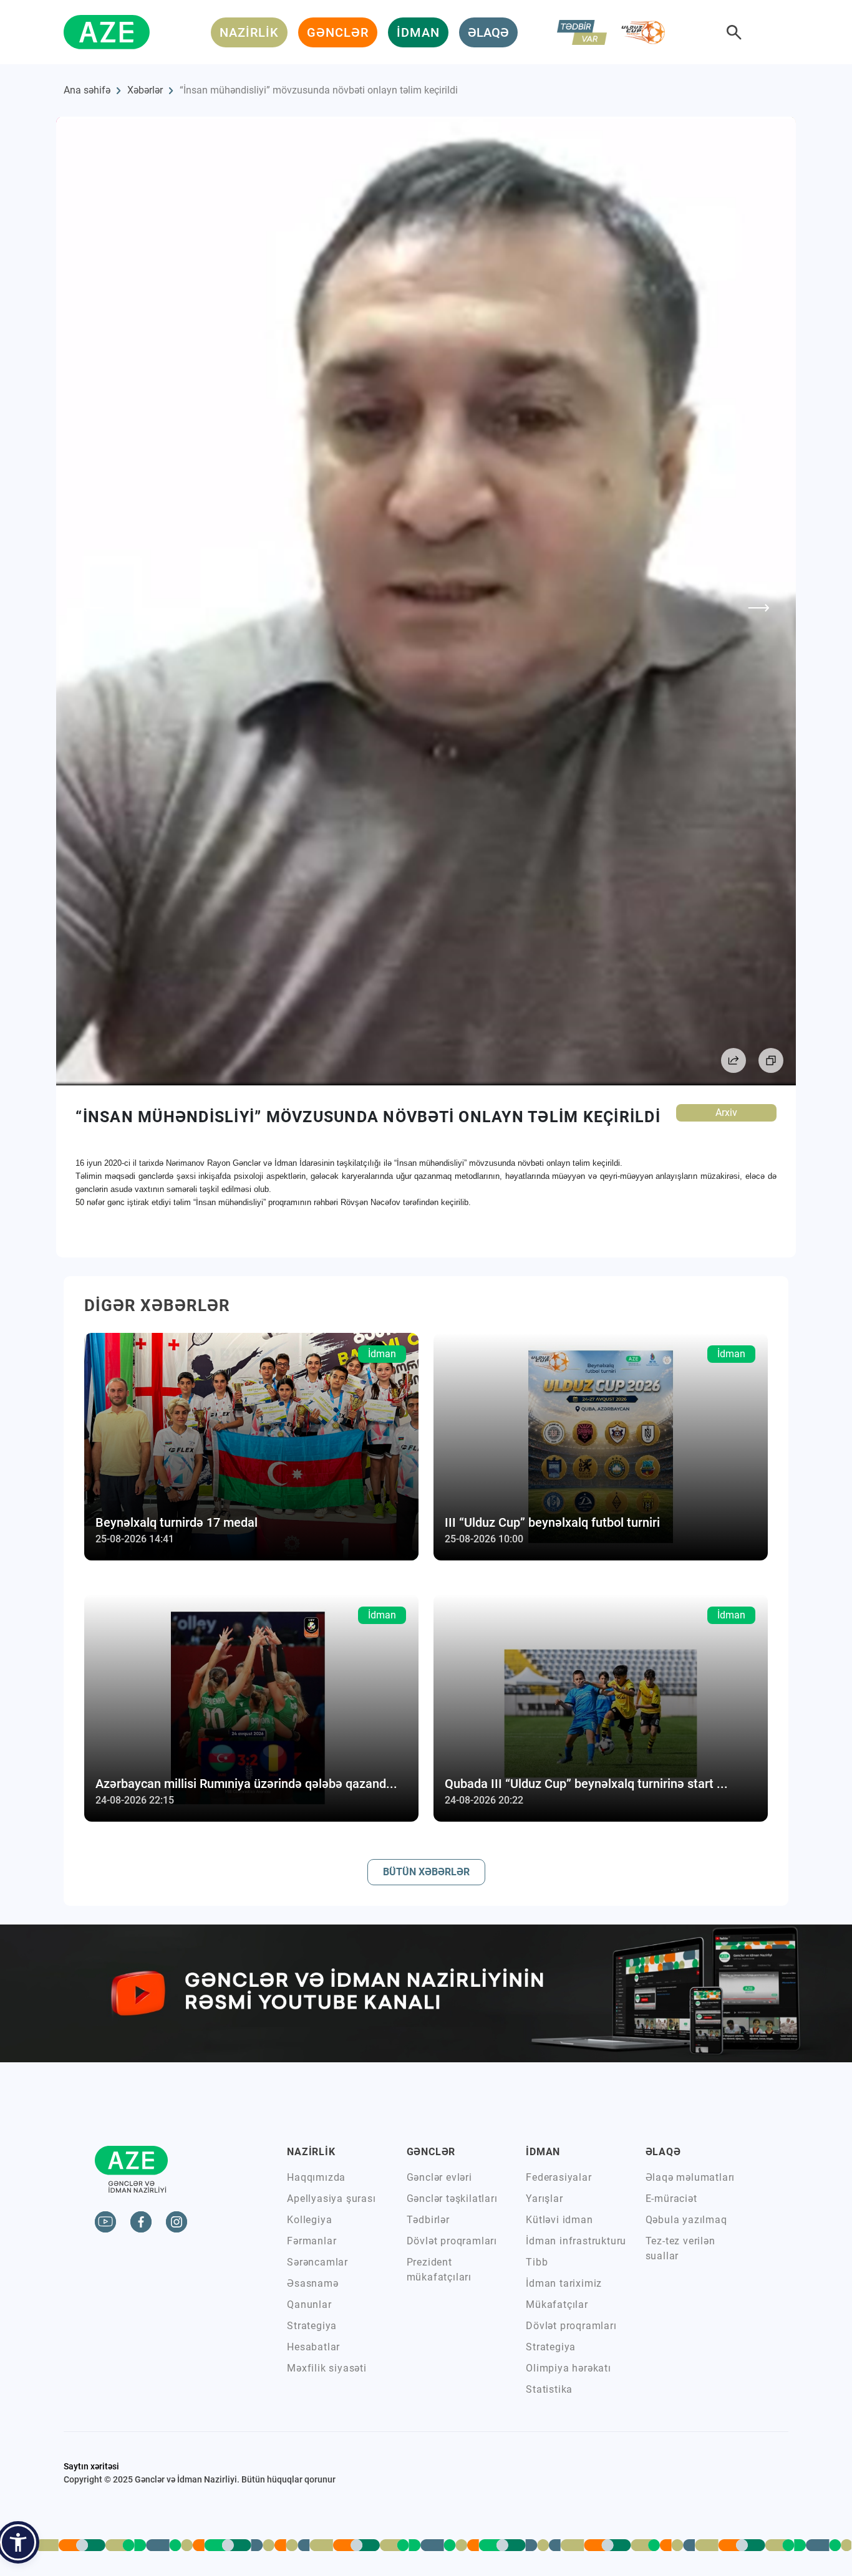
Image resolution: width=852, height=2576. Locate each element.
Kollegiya (309, 2220)
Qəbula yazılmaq (686, 2220)
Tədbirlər (428, 2220)
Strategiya (312, 2326)
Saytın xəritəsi (91, 2466)
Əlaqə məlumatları (690, 2177)
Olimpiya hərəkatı (569, 2368)
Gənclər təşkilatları (452, 2199)
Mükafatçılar (557, 2304)
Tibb (537, 2262)
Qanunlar (309, 2304)
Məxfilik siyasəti (327, 2368)
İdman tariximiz (564, 2283)
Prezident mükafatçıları (439, 2270)
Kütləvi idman (559, 2220)
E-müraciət (671, 2199)
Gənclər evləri (439, 2177)
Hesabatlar (313, 2347)
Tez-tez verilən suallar (680, 2248)
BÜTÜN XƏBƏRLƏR (426, 1872)
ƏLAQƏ (488, 32)
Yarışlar (544, 2199)
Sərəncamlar (317, 2262)
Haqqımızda (316, 2177)
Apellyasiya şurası (331, 2199)
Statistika (549, 2389)
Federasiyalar (559, 2177)
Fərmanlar (312, 2241)
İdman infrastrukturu (576, 2241)
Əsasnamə (312, 2283)
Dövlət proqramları (452, 2241)
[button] (18, 2542)
